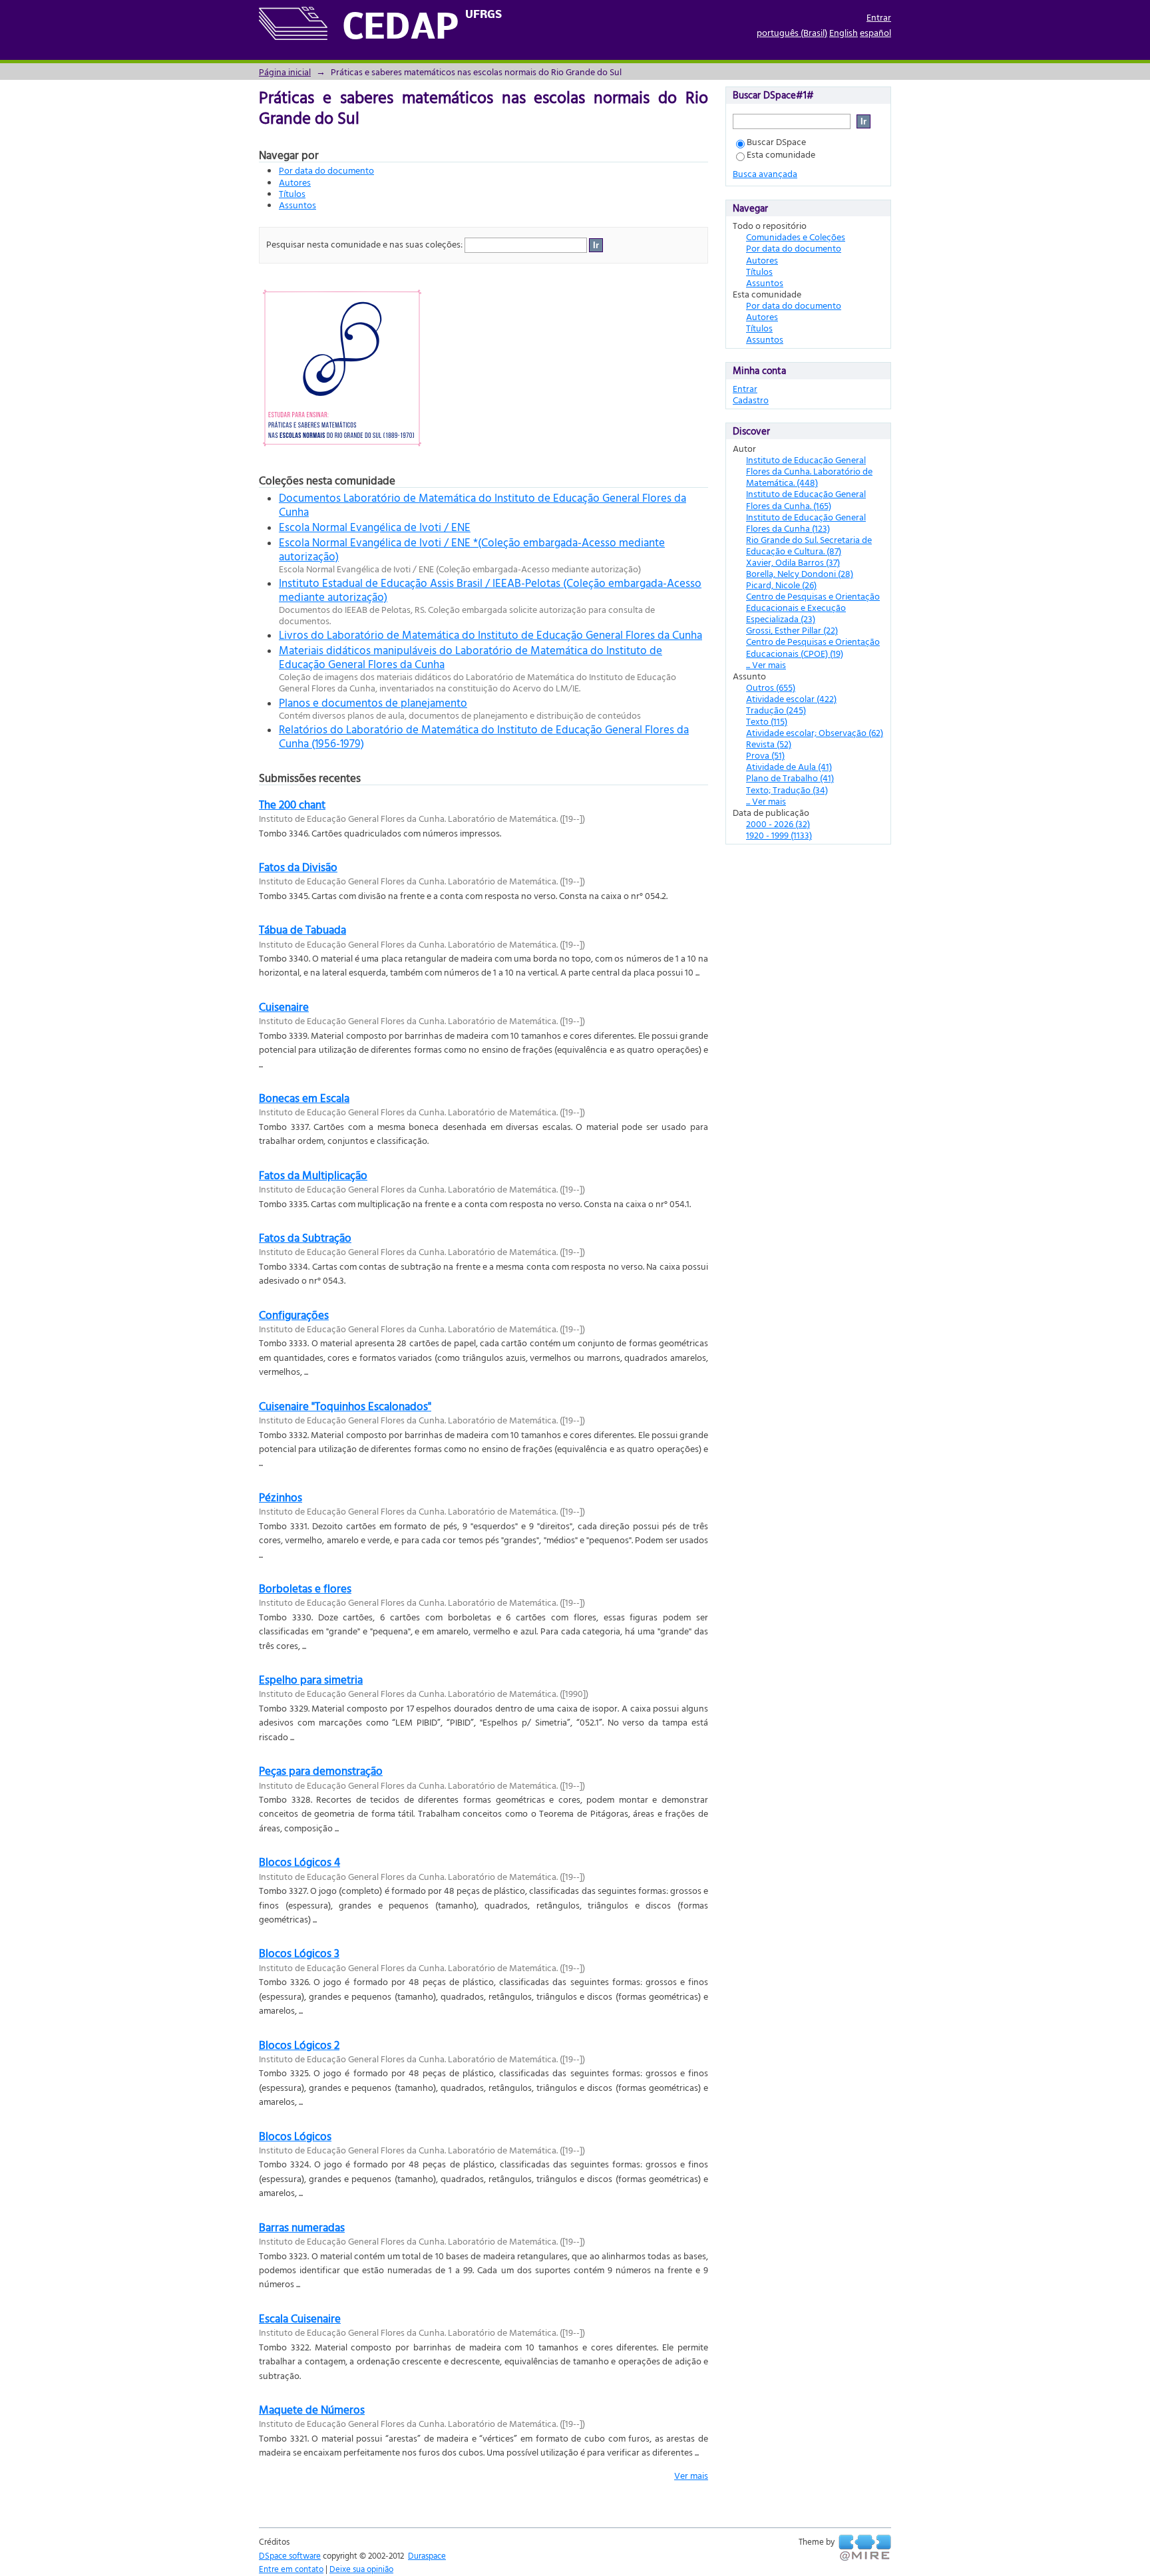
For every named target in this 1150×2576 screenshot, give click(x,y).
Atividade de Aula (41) (789, 766)
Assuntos (297, 205)
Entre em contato (291, 2569)
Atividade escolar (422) (791, 698)
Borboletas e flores (305, 1588)
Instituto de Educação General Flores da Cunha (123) (806, 522)
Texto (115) (767, 721)
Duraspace (427, 2555)
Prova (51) (765, 755)
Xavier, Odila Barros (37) (793, 562)
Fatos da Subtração (305, 1237)
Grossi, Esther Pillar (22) (792, 630)
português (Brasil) (792, 32)
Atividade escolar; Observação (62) (815, 732)
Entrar (879, 17)
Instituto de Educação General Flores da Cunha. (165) (806, 499)
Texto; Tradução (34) (787, 790)
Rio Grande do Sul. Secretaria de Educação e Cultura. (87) (809, 545)
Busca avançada (765, 173)
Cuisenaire (284, 1007)
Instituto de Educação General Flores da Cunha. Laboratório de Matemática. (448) (809, 471)
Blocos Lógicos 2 (299, 2045)
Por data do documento (326, 170)
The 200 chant (292, 804)
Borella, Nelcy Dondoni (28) (800, 573)
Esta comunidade (781, 154)
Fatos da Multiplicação (313, 1175)
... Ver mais (766, 664)
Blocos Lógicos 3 (299, 1953)
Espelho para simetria (311, 1679)
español (875, 32)
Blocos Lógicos (295, 2136)
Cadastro (751, 400)
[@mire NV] (865, 2548)
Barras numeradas (302, 2227)
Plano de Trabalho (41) (790, 778)
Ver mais (691, 2475)
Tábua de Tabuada (302, 929)
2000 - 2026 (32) (778, 824)
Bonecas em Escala (304, 1098)
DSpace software (290, 2555)
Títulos (292, 193)
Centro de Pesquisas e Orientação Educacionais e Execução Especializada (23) (813, 607)
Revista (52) (769, 744)
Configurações (294, 1315)
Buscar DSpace (776, 141)
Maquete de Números (312, 2409)
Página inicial (285, 72)
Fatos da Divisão (298, 867)
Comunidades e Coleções (796, 237)
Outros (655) (771, 687)
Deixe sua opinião (361, 2569)
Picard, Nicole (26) (781, 585)
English (844, 32)
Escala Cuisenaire (300, 2318)
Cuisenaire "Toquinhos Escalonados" (345, 1406)
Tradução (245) (776, 710)
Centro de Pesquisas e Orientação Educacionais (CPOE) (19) (813, 647)
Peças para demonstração (321, 1770)
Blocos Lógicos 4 (299, 1862)
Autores (295, 182)
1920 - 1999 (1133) (779, 835)
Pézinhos (281, 1497)
